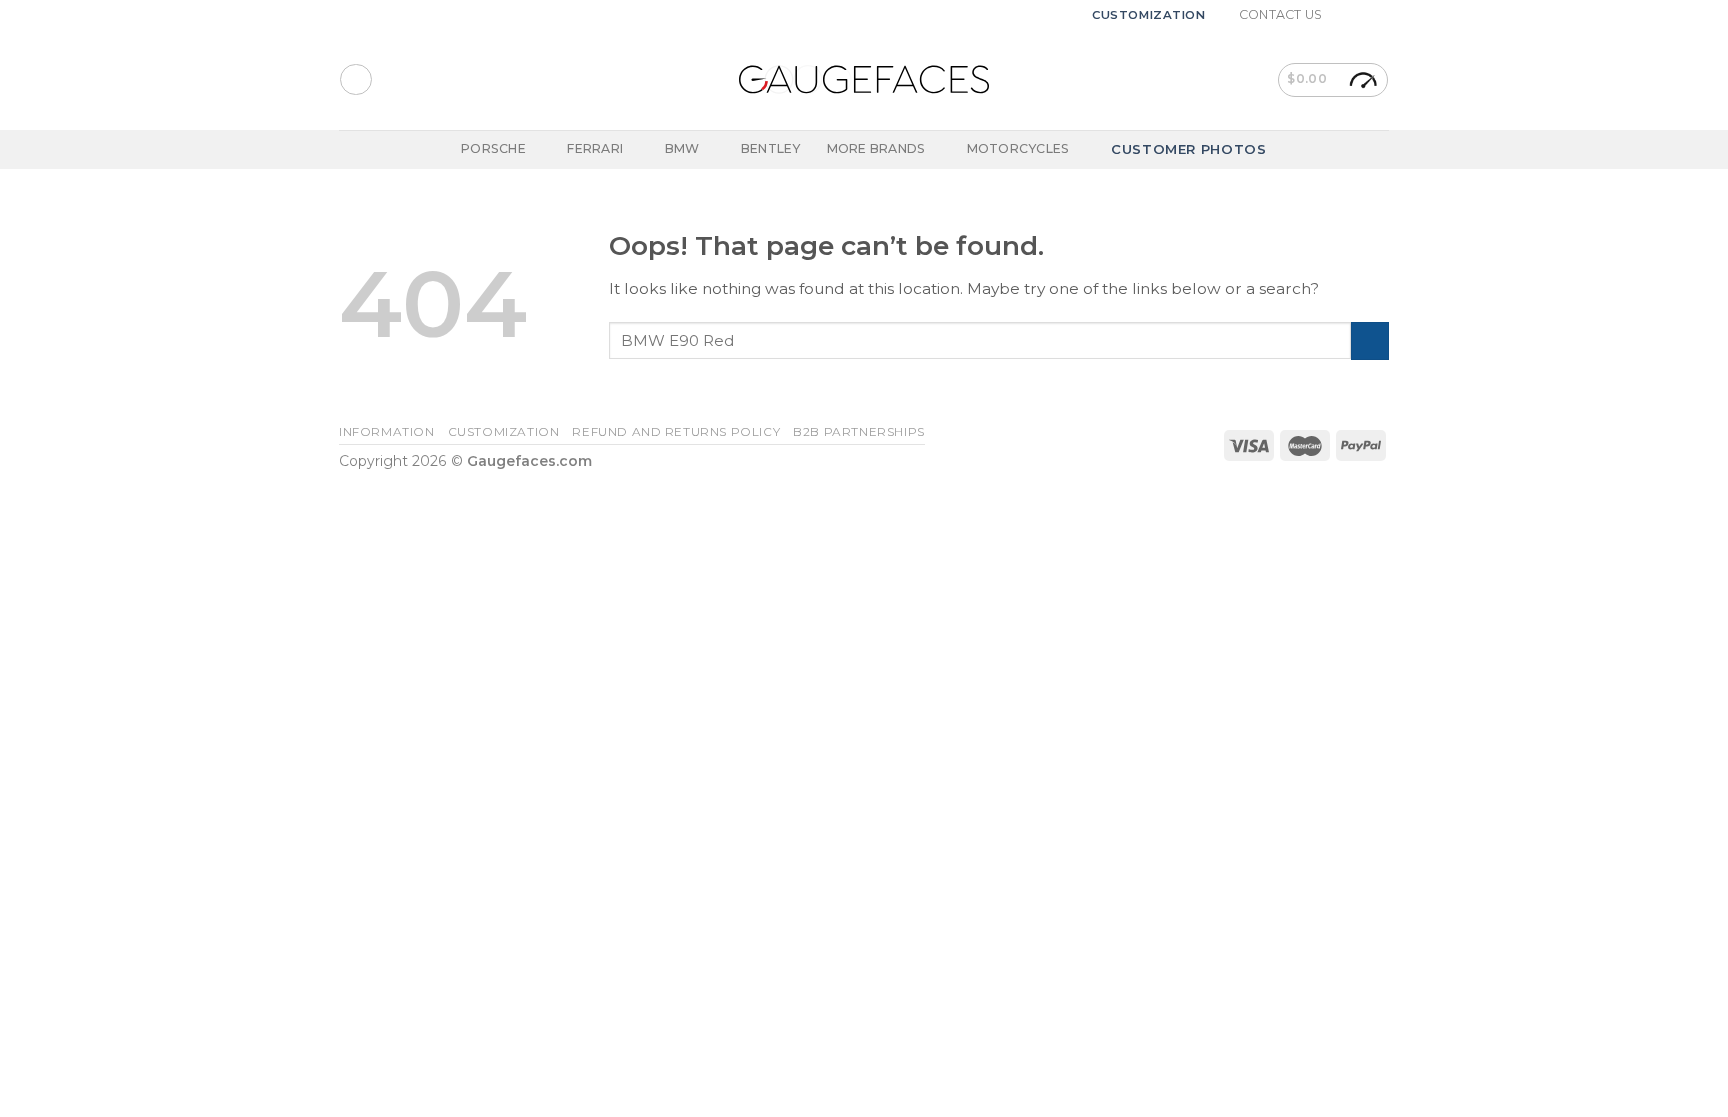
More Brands (876, 148)
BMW (682, 148)
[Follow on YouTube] (1380, 14)
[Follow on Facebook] (1343, 14)
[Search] (355, 79)
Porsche (493, 148)
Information (387, 432)
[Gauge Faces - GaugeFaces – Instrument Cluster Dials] (864, 79)
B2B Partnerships (859, 432)
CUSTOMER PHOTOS (1189, 149)
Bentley (771, 148)
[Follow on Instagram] (1361, 14)
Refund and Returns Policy (676, 432)
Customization (1149, 15)
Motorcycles (1018, 148)
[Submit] (1370, 341)
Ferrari (595, 148)
